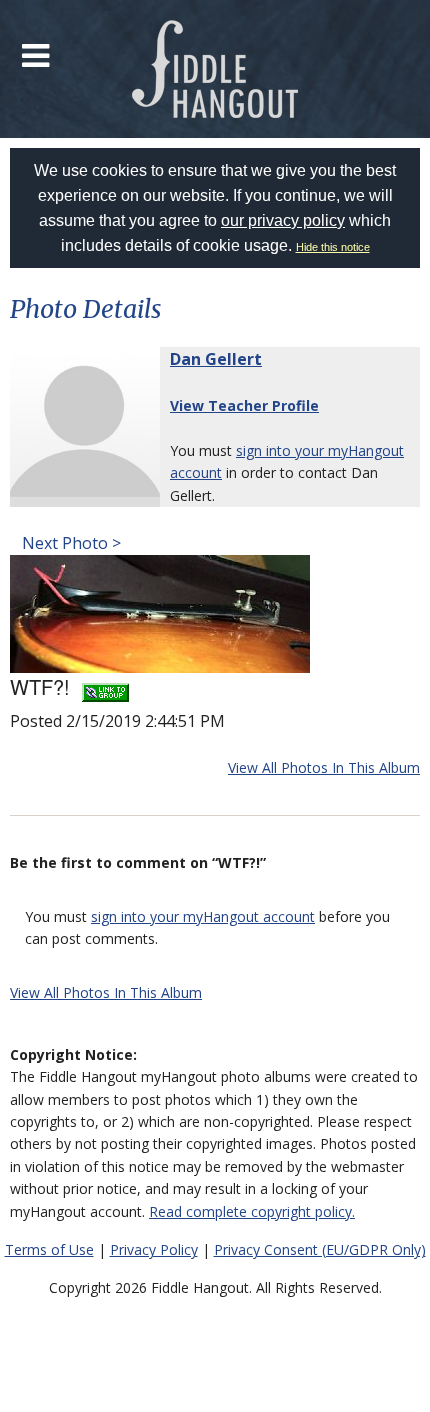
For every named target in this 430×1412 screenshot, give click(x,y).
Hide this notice (333, 247)
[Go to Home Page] (215, 69)
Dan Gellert (216, 359)
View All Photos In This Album (324, 767)
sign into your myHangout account (203, 916)
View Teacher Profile (244, 405)
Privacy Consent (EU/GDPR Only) (320, 1249)
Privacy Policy (154, 1249)
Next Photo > (69, 543)
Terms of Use (49, 1249)
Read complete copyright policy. (252, 1211)
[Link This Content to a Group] (105, 686)
